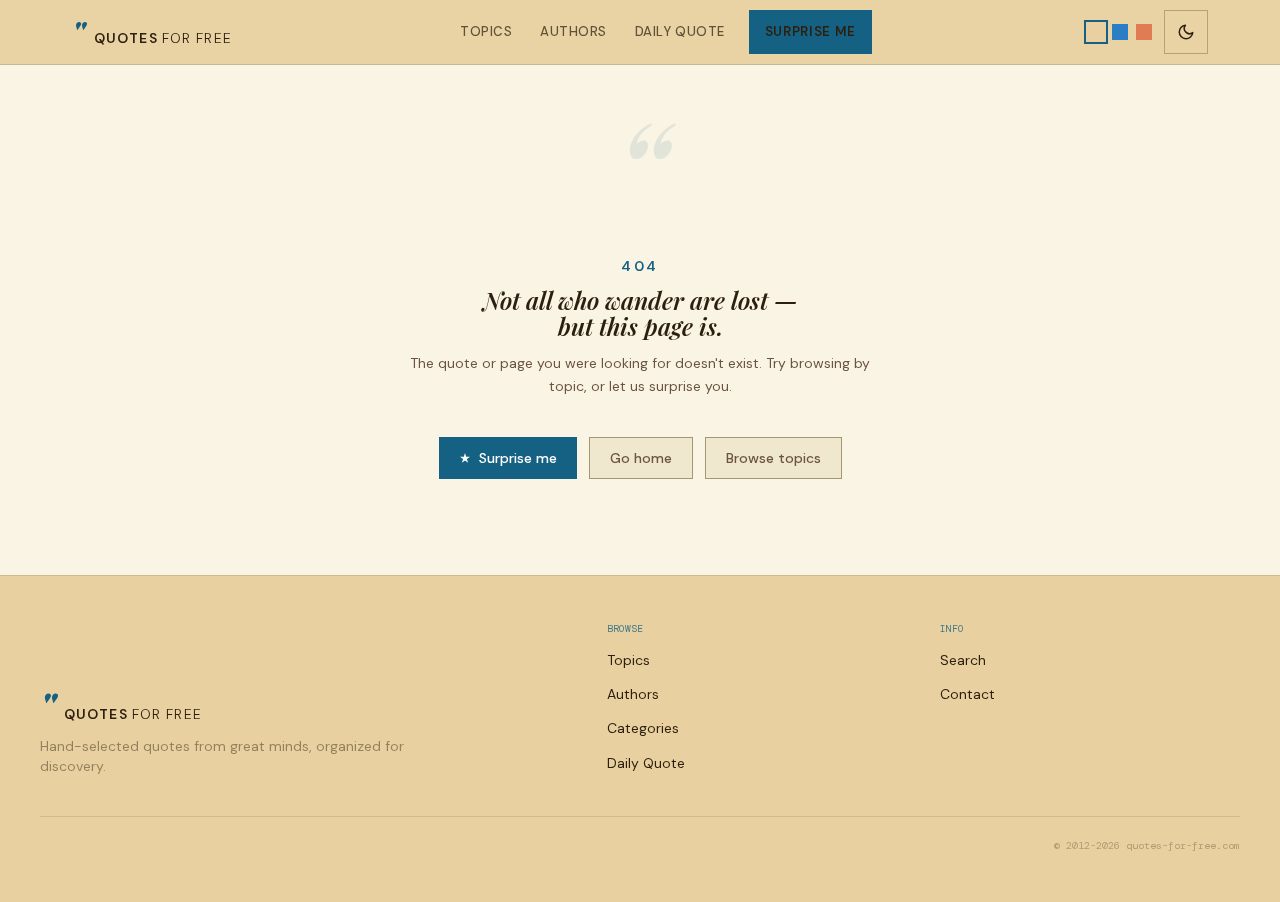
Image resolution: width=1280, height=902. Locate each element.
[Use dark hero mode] (1186, 32)
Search (963, 660)
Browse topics (773, 458)
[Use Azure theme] (1120, 32)
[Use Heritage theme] (1096, 32)
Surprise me (810, 31)
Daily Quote (680, 31)
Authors (573, 31)
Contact (967, 694)
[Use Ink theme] (1144, 32)
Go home (641, 458)
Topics (486, 31)
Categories (643, 728)
